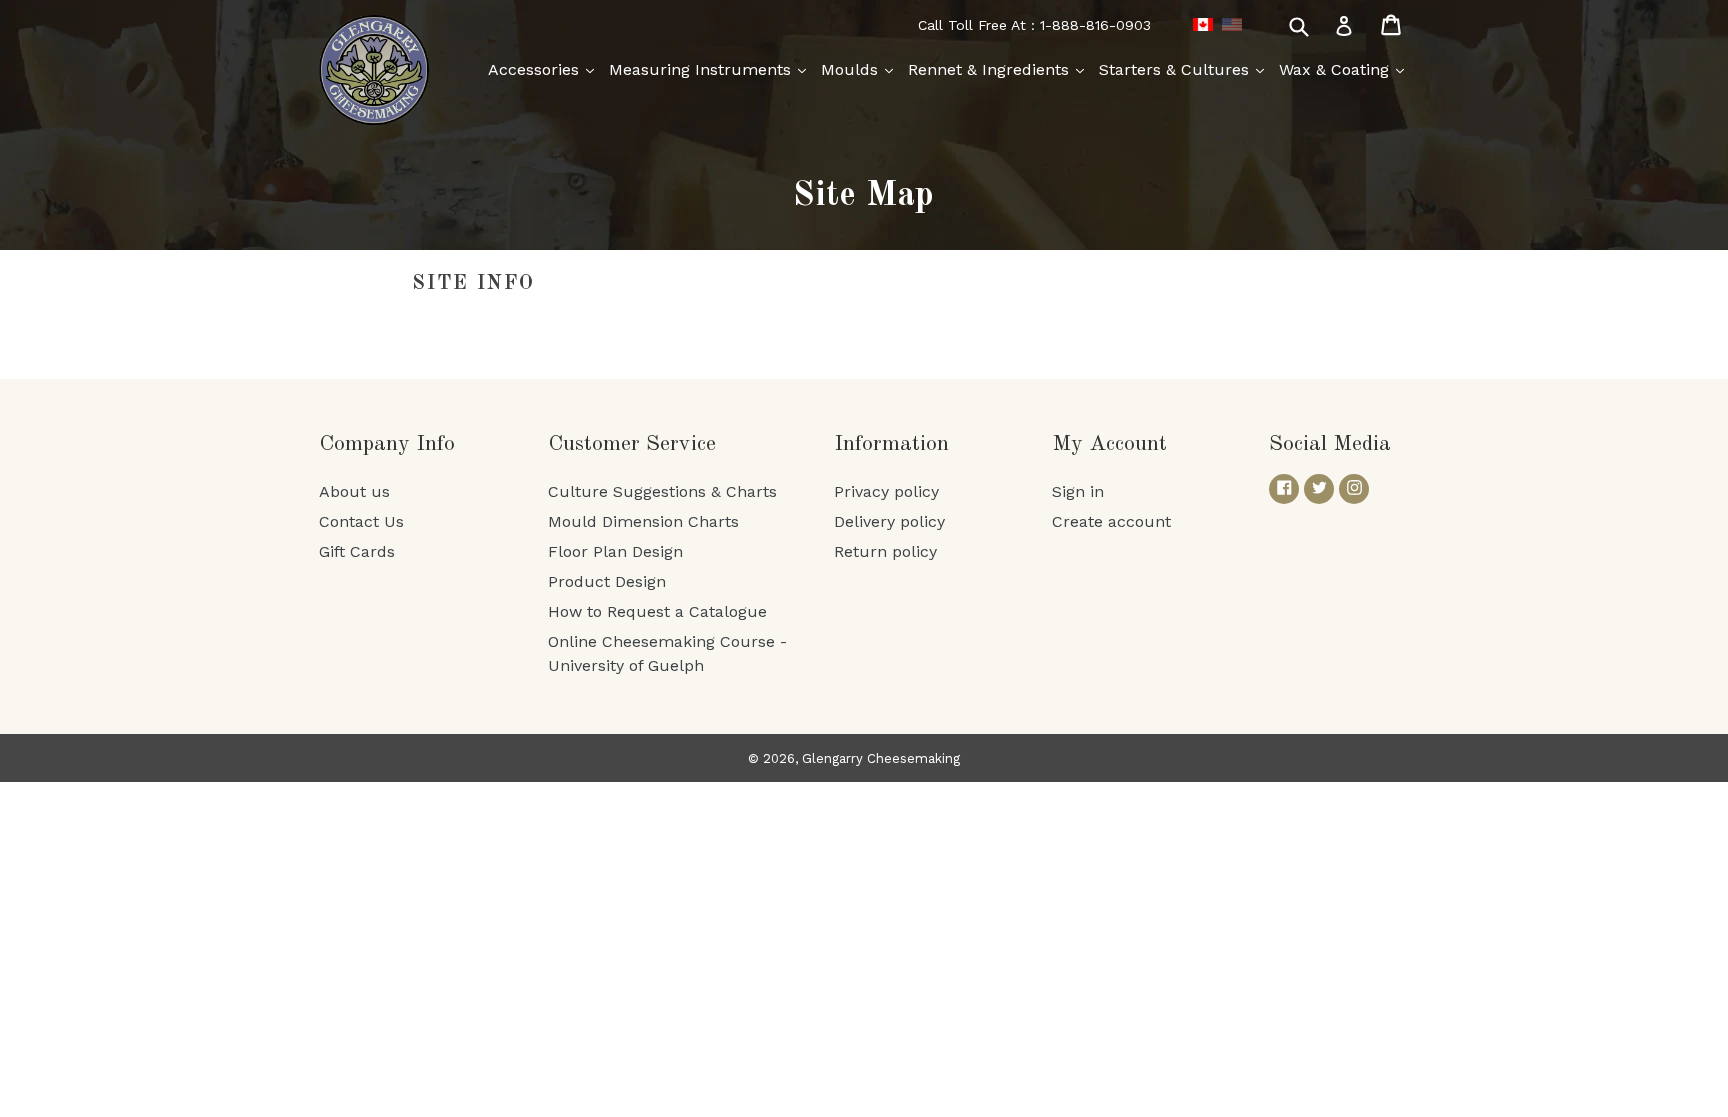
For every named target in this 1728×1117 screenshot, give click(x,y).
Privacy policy (886, 491)
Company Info (387, 444)
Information (891, 444)
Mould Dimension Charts (643, 521)
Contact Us (361, 521)
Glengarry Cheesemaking (881, 758)
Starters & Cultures (1176, 69)
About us (354, 491)
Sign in (1078, 491)
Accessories (536, 69)
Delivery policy (889, 521)
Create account (1111, 521)
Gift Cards (357, 551)
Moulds (852, 69)
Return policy (885, 551)
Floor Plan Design (615, 551)
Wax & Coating (1336, 69)
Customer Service (632, 444)
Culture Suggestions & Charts (662, 491)
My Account (1109, 444)
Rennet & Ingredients (991, 69)
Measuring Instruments (702, 69)
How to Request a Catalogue (657, 611)
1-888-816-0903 (1095, 25)
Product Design (607, 581)
